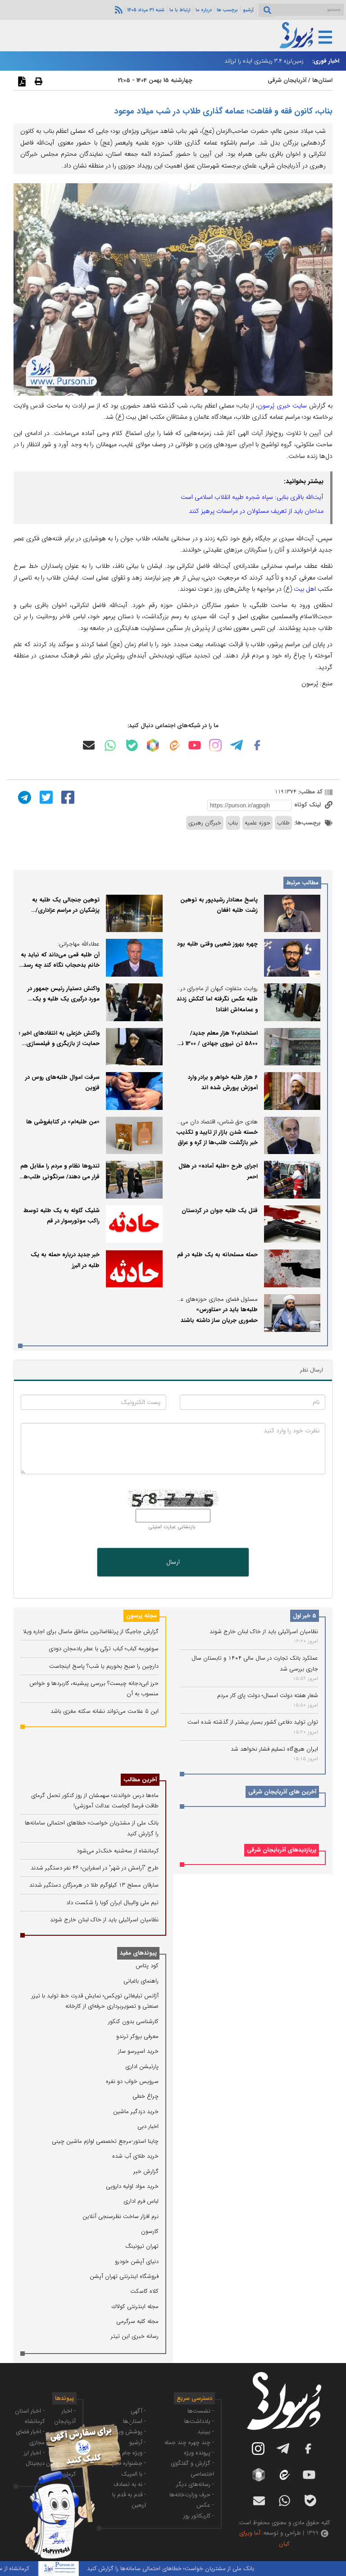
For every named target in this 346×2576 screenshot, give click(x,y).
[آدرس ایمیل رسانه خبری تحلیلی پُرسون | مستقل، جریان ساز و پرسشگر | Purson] (89, 745)
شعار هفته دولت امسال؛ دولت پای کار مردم (268, 1695)
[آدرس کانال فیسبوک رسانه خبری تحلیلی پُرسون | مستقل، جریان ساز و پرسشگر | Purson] (257, 745)
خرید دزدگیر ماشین (136, 2112)
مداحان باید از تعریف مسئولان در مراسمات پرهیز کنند (256, 511)
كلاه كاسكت (144, 2291)
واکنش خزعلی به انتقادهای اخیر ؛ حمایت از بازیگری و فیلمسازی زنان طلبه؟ (59, 1044)
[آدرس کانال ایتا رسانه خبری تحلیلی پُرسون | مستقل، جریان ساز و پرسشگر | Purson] (174, 745)
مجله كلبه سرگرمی (137, 2321)
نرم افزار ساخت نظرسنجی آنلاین (121, 2216)
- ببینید (206, 2432)
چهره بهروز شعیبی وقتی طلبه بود (217, 944)
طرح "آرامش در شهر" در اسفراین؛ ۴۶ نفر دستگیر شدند (95, 1868)
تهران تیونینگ (142, 2246)
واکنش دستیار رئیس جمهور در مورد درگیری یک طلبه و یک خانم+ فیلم (64, 999)
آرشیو (248, 10)
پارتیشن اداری (142, 2067)
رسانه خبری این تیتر (135, 2336)
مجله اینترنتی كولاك (135, 2307)
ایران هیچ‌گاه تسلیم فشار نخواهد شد (274, 1749)
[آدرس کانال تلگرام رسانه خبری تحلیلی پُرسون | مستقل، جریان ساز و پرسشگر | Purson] (237, 745)
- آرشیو (138, 2442)
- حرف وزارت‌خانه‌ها (192, 2495)
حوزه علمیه (257, 823)
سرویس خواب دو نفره (132, 2081)
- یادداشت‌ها (199, 2421)
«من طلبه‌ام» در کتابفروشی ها (63, 1122)
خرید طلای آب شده (135, 2156)
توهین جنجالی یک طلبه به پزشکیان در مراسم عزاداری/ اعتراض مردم (66, 910)
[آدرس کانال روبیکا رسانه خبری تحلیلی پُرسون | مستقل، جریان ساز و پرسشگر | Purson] (153, 745)
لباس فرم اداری (141, 2201)
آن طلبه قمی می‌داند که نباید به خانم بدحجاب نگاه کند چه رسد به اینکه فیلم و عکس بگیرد (60, 965)
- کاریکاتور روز (199, 2516)
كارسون (150, 2231)
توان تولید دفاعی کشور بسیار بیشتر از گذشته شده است (253, 1722)
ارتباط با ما (180, 10)
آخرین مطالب (140, 1780)
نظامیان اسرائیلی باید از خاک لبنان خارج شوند (264, 1632)
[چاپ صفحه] (37, 81)
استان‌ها (322, 80)
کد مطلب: (310, 792)
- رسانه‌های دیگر (195, 2484)
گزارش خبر (146, 2171)
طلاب (283, 823)
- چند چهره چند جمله (189, 2442)
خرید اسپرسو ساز (138, 2051)
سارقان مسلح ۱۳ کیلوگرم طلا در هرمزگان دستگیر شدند (94, 1885)
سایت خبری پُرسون (282, 406)
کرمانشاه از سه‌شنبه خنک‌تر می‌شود (118, 1851)
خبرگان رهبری (205, 823)
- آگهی (138, 2411)
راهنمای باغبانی (141, 1981)
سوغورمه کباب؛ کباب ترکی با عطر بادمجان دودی (104, 1649)
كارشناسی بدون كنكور (133, 2021)
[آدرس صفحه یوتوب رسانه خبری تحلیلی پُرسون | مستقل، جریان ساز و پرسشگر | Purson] (195, 745)
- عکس (205, 2505)
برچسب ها (227, 10)
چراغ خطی (146, 2096)
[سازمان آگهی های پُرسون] (68, 2424)
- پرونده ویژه (199, 2453)
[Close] (130, 2423)
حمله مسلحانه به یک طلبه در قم (217, 1255)
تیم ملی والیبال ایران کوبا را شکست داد (112, 1903)
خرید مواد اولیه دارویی (132, 2186)
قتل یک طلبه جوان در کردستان (220, 1211)
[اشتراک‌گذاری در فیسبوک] (67, 797)
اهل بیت (305, 589)
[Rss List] (118, 9)
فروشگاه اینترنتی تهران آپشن (124, 2276)
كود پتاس (147, 1966)
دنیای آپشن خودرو (137, 2261)
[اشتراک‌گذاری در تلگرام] (23, 797)
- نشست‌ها (201, 2411)
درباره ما (204, 10)
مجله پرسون (141, 1616)
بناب (233, 823)
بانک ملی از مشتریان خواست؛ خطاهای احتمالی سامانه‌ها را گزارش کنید (198, 2569)
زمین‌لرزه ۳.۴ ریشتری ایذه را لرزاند (264, 61)
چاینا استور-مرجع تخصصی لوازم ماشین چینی (105, 2141)
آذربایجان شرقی (287, 80)
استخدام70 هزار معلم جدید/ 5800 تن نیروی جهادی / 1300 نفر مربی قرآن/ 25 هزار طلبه (217, 1044)
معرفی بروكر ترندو (137, 2036)
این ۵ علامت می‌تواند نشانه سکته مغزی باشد (105, 1711)
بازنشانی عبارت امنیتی (172, 1527)
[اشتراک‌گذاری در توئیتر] (45, 797)
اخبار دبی (148, 2126)
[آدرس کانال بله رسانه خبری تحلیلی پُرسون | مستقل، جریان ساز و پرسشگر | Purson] (132, 745)
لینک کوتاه (308, 805)
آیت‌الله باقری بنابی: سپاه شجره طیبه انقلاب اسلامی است (252, 497)
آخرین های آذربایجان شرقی (282, 1792)
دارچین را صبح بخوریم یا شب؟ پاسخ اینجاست (104, 1666)
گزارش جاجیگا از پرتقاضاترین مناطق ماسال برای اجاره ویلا (91, 1632)
